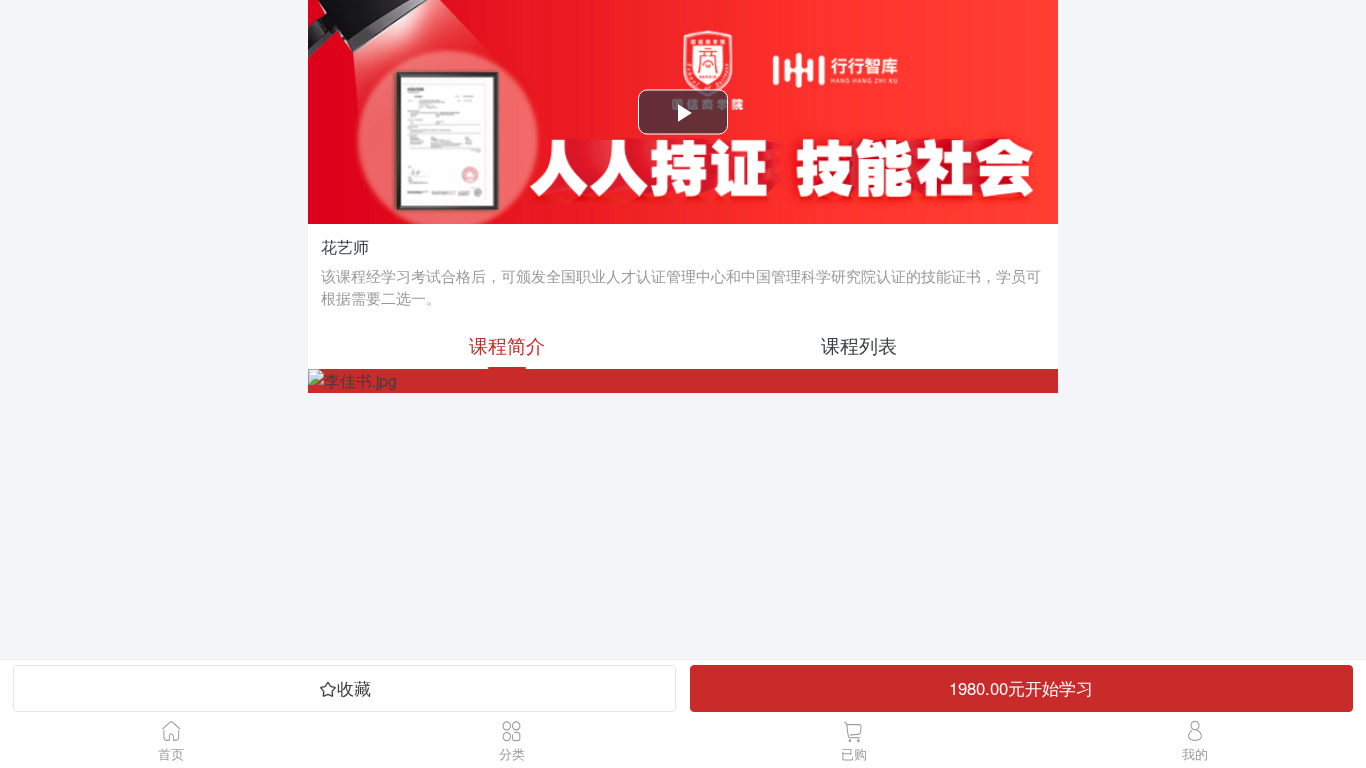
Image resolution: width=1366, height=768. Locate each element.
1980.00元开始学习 (1021, 688)
